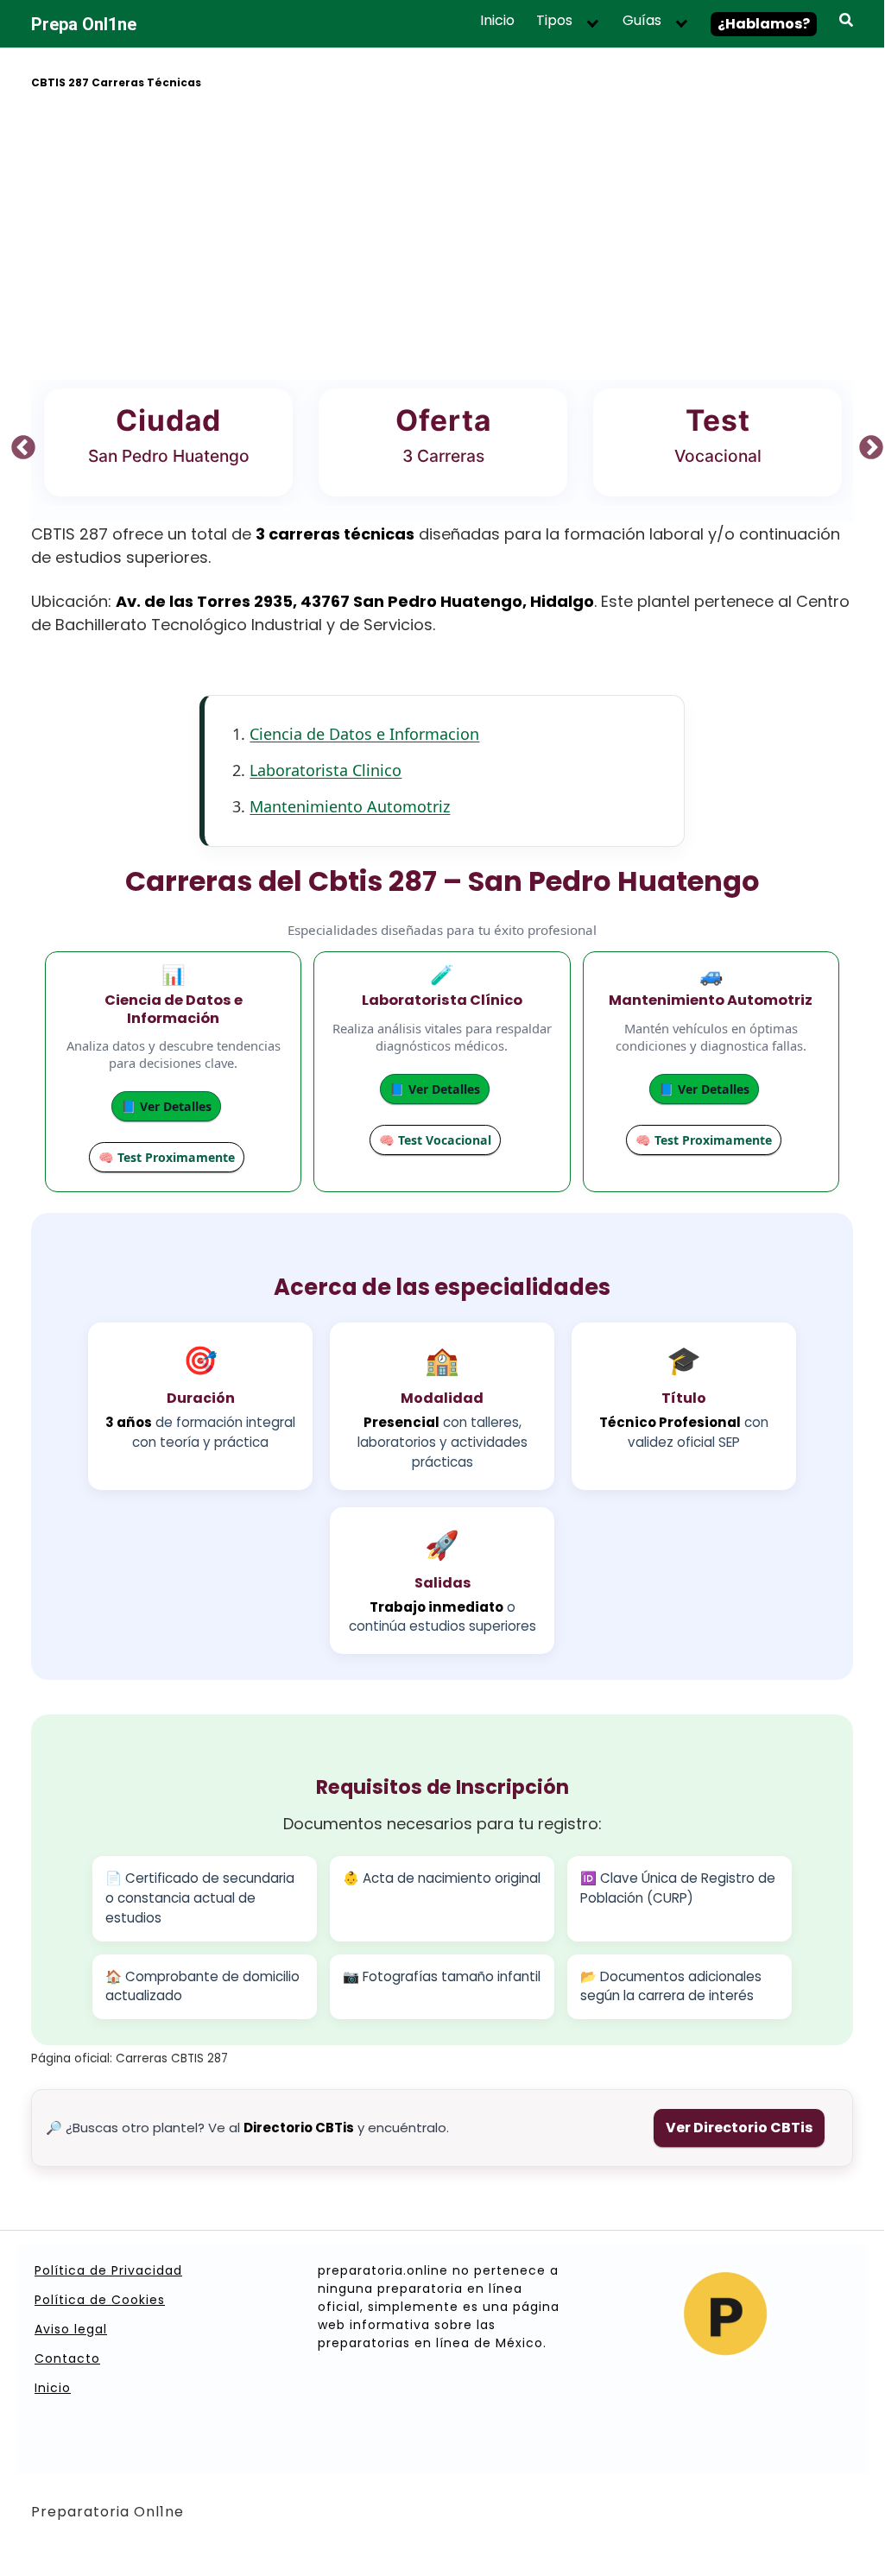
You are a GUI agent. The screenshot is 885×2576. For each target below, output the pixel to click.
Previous (18, 443)
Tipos (554, 21)
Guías (642, 21)
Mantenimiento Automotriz (350, 806)
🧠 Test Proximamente (167, 1157)
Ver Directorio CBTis (739, 2128)
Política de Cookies (100, 2300)
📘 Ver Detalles (166, 1106)
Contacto (67, 2358)
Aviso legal (71, 2329)
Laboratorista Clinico (326, 770)
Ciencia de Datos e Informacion (364, 734)
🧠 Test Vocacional (435, 1140)
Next (866, 443)
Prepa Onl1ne (84, 24)
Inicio (497, 21)
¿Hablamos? (764, 24)
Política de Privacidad (108, 2270)
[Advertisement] (442, 237)
